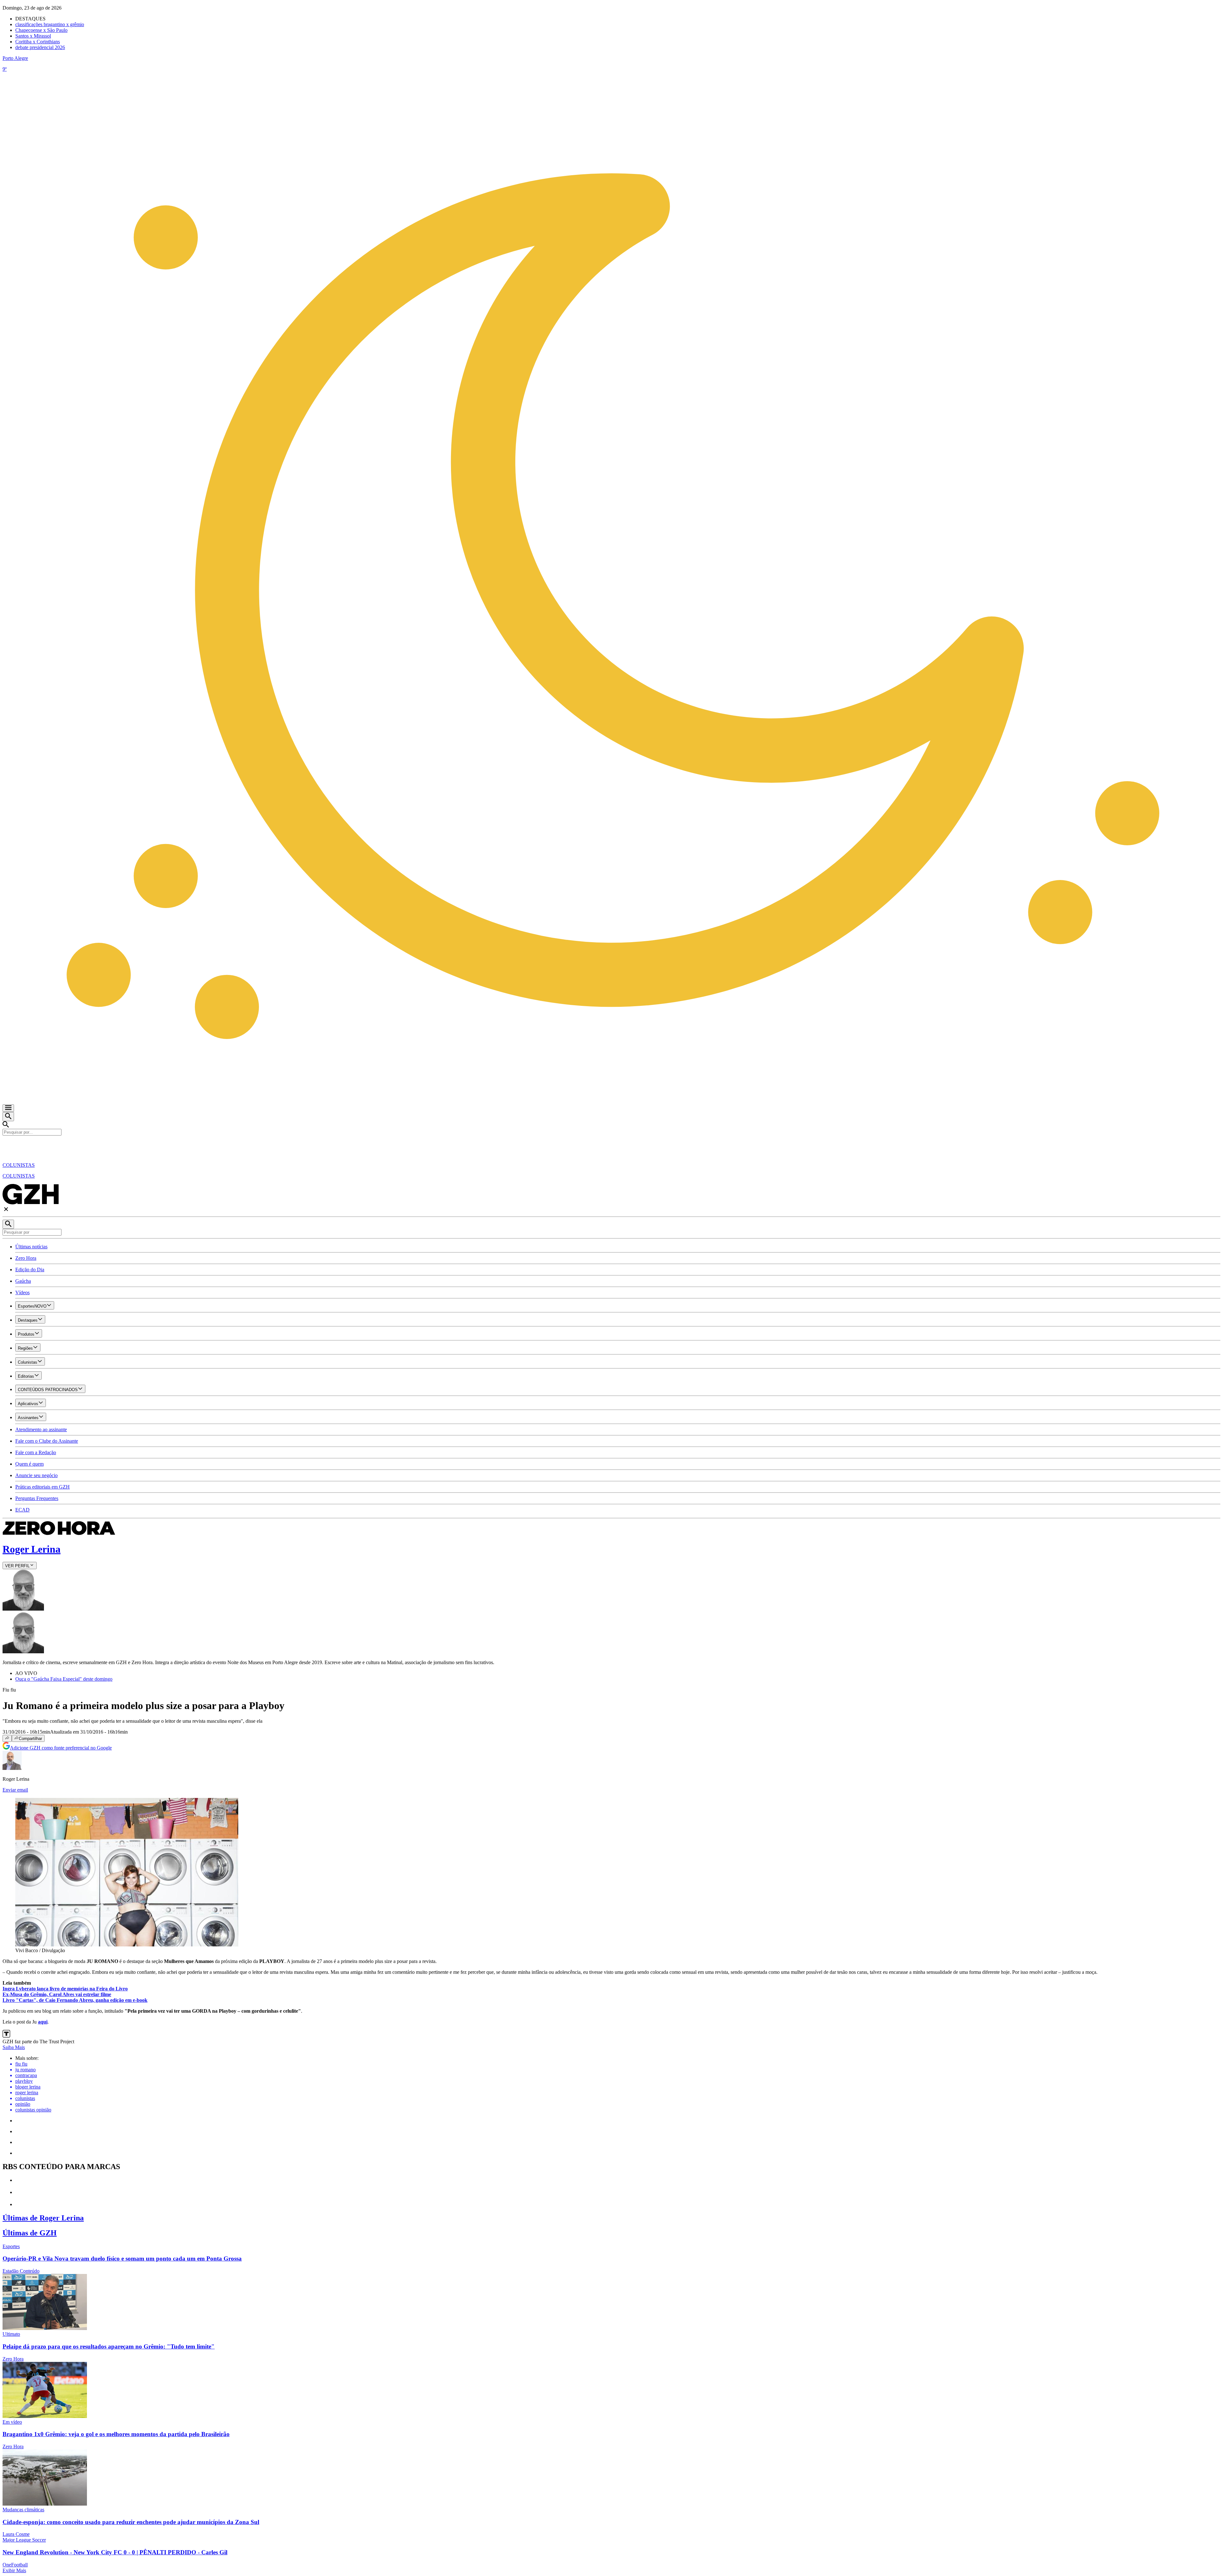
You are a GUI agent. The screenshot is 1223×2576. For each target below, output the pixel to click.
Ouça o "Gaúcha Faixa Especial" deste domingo (64, 1679)
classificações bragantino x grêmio (50, 24)
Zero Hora (26, 1258)
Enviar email (15, 1790)
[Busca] (8, 1117)
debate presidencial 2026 (40, 47)
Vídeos (22, 1292)
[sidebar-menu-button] (8, 1108)
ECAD (22, 1510)
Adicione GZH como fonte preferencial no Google (61, 1748)
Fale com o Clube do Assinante (47, 1441)
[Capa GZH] (611, 1146)
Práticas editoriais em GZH (43, 1487)
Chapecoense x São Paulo (41, 30)
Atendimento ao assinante (41, 1429)
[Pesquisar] (8, 1224)
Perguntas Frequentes (37, 1498)
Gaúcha (23, 1281)
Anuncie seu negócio (36, 1475)
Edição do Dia (30, 1270)
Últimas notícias (31, 1247)
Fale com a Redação (36, 1452)
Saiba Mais (14, 2047)
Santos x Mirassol (33, 36)
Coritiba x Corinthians (38, 42)
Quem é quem (29, 1464)
